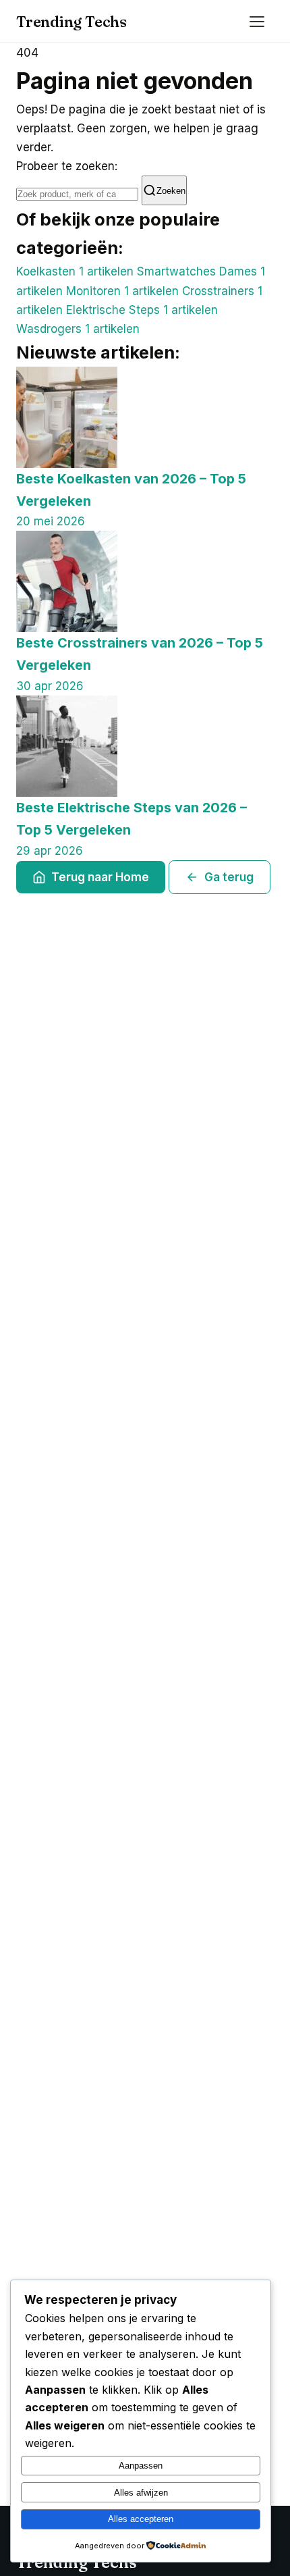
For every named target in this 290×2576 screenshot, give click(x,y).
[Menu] (259, 22)
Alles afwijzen (141, 2493)
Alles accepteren (141, 2519)
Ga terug (229, 877)
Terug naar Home (100, 877)
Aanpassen (141, 2466)
